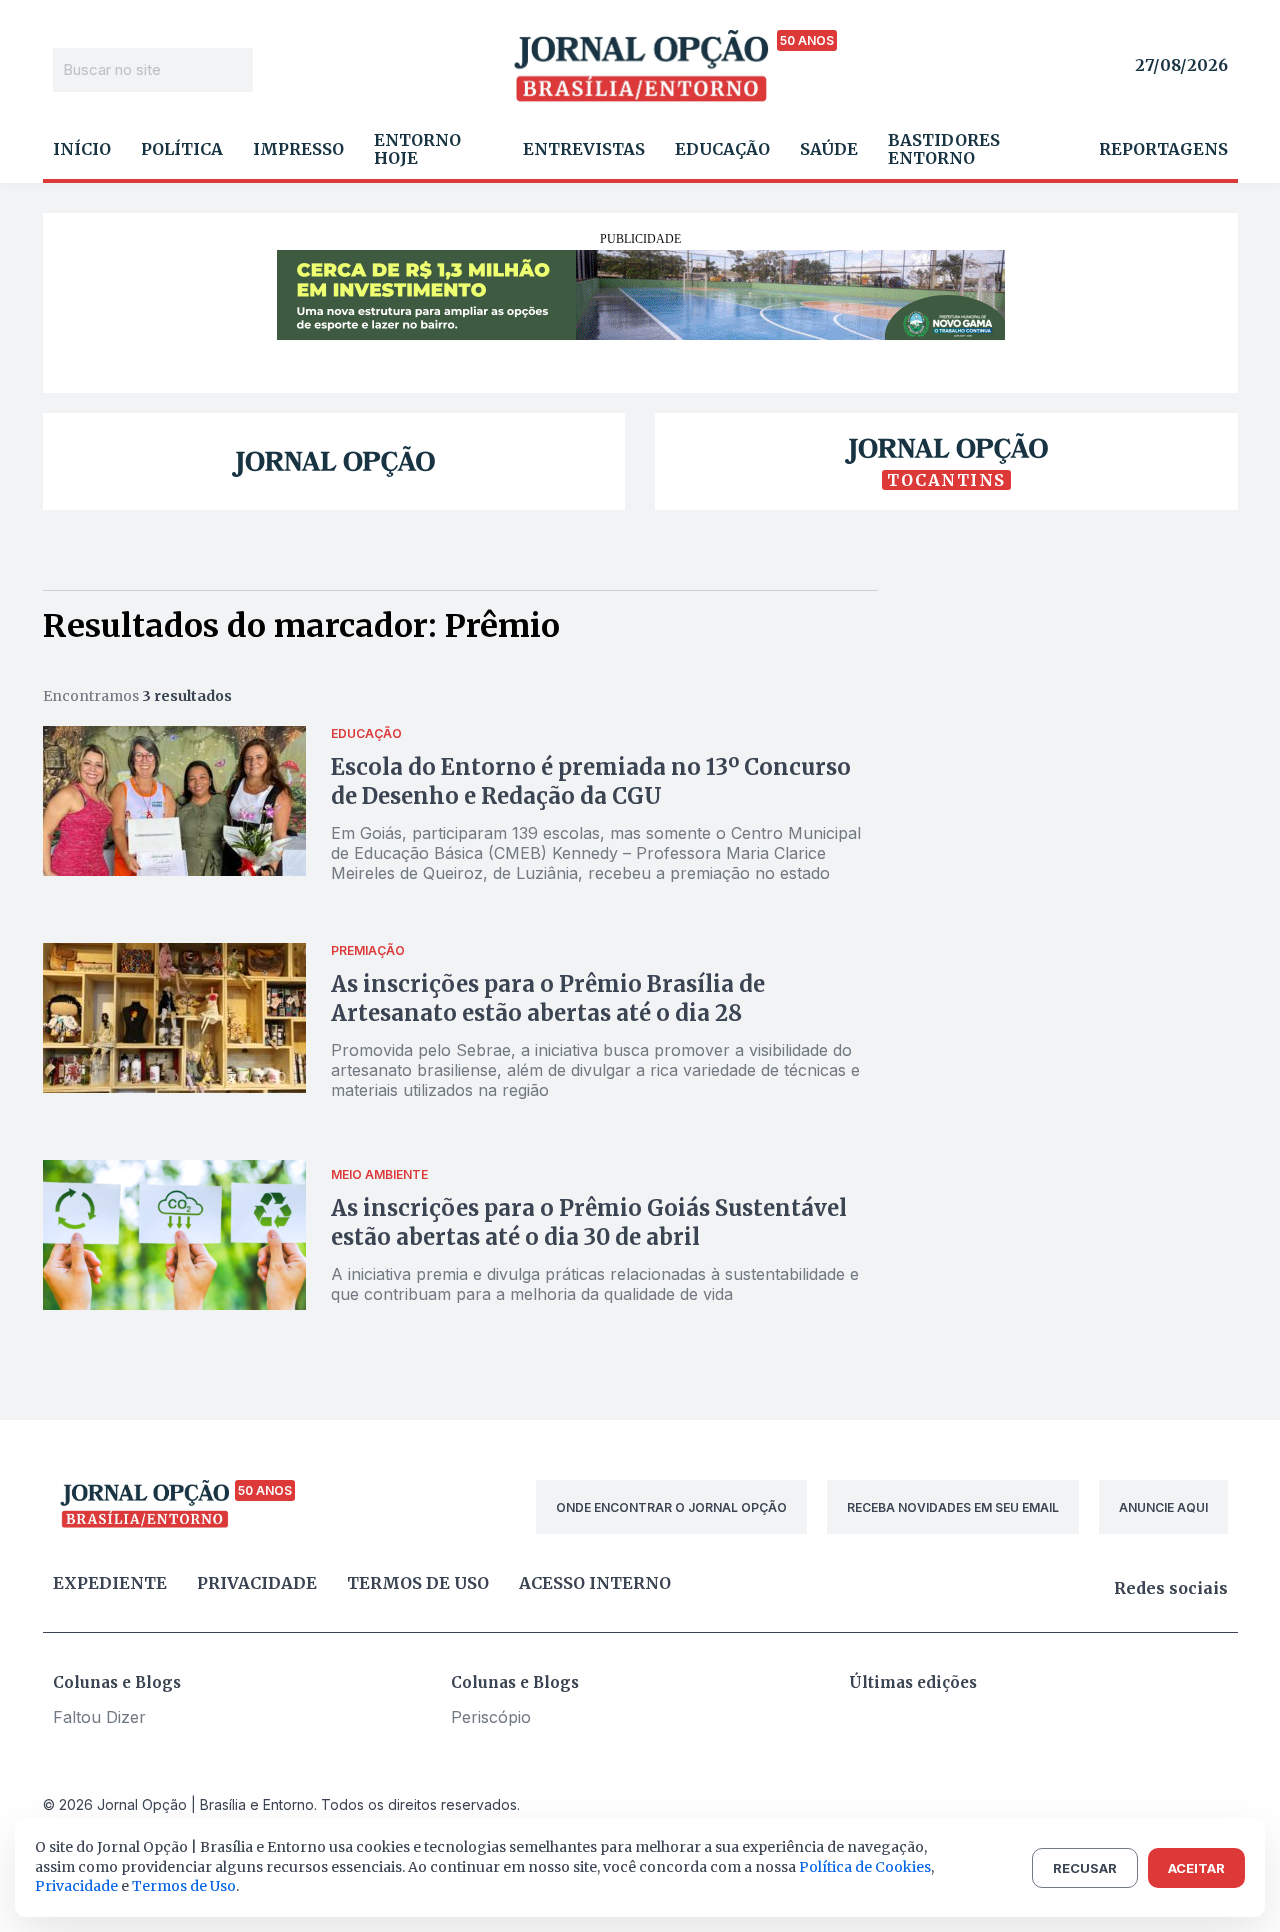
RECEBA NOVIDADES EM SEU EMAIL (953, 1507)
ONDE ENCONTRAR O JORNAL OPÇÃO (671, 1507)
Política (182, 149)
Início (82, 149)
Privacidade (257, 1583)
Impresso (298, 149)
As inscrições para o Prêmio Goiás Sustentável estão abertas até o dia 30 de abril (589, 1222)
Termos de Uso (184, 1886)
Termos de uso (418, 1583)
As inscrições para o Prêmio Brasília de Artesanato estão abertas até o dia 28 (548, 998)
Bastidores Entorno (944, 149)
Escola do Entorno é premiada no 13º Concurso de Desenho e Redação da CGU (591, 781)
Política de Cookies (865, 1867)
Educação (722, 149)
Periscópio (491, 1717)
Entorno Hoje (417, 149)
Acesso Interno (595, 1583)
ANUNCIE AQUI (1163, 1507)
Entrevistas (584, 149)
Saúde (829, 149)
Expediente (110, 1583)
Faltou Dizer (99, 1717)
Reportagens (1163, 149)
